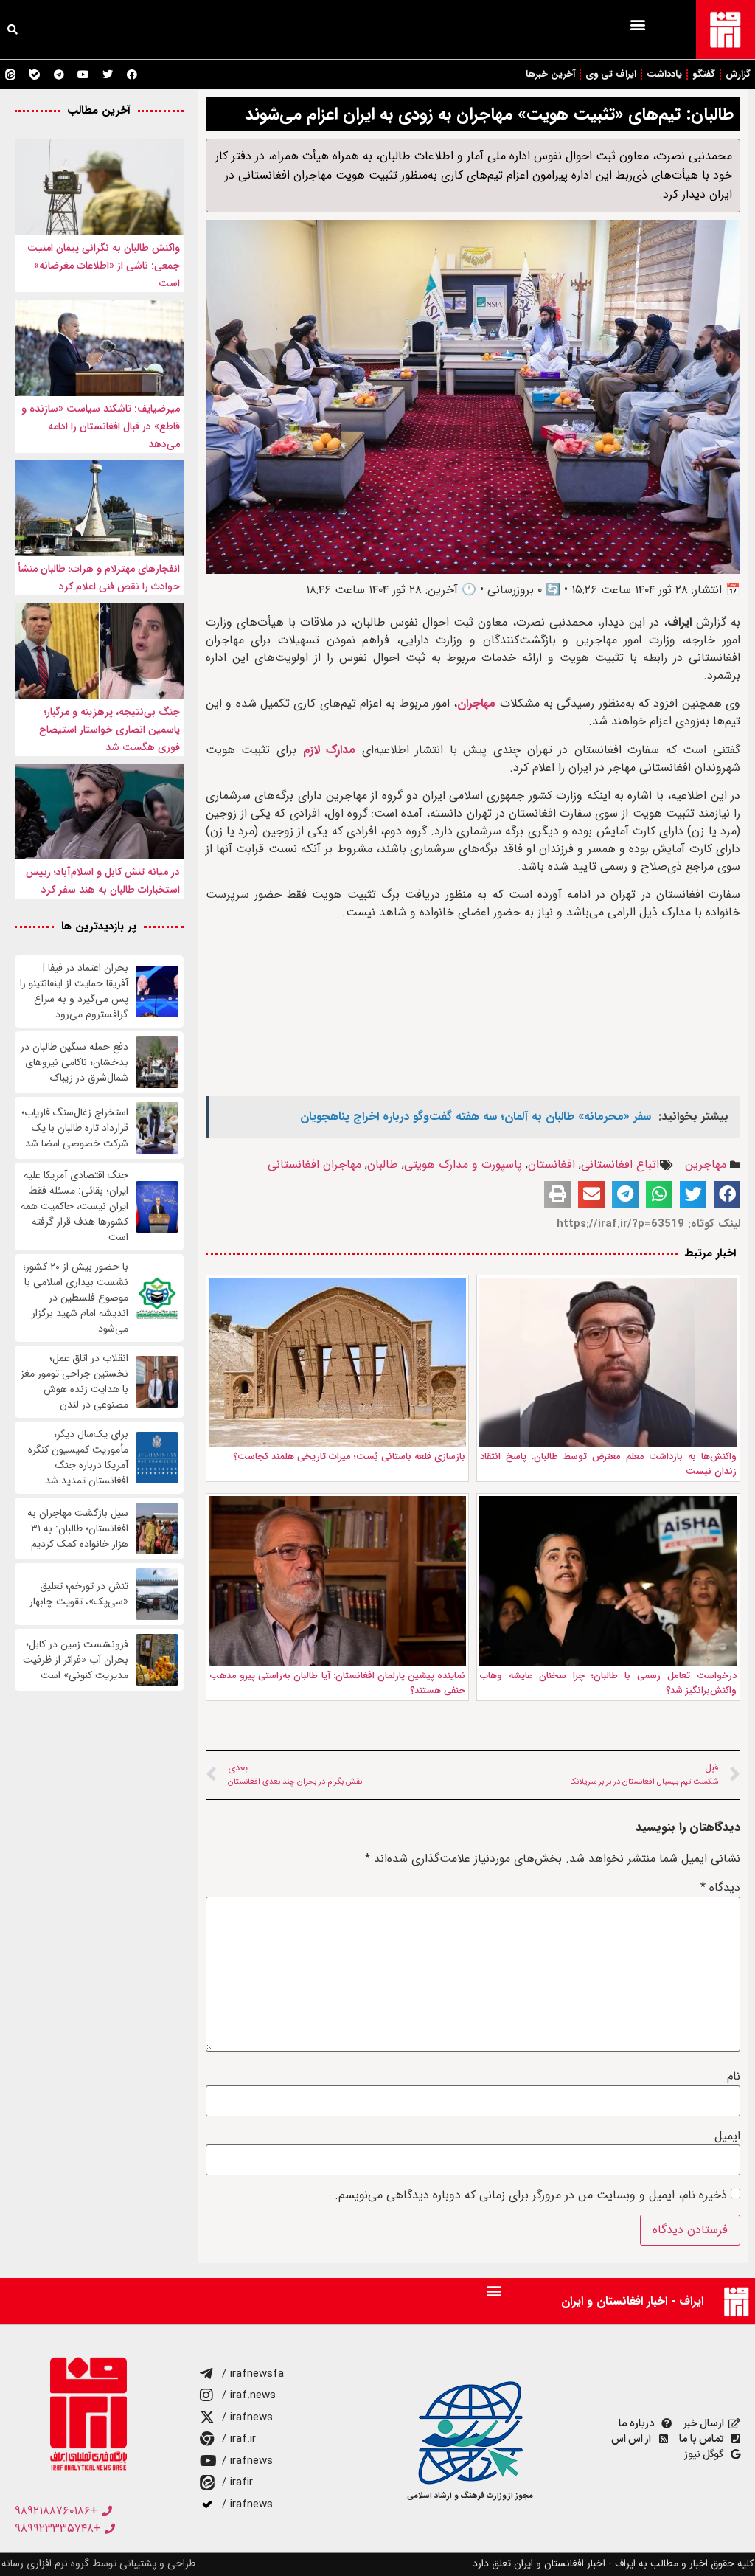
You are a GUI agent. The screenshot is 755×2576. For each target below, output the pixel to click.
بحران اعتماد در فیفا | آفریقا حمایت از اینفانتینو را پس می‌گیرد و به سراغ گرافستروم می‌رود (74, 991)
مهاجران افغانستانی (314, 1164)
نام (734, 2077)
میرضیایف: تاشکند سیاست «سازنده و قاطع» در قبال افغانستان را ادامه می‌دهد (101, 426)
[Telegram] (59, 75)
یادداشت (664, 74)
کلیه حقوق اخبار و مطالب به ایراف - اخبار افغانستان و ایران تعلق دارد (613, 2563)
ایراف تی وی (611, 74)
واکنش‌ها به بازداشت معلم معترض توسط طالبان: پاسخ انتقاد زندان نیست (608, 1464)
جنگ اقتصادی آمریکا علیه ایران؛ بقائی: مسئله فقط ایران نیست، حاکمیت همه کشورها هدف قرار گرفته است (74, 1206)
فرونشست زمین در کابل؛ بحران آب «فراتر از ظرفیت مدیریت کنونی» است (76, 1660)
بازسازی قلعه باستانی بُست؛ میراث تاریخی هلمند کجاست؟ (349, 1457)
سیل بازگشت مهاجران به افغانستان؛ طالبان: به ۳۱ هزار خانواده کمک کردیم (78, 1529)
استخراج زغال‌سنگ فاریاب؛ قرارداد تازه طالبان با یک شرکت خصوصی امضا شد (75, 1128)
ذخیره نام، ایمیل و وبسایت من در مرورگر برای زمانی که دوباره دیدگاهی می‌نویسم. (531, 2195)
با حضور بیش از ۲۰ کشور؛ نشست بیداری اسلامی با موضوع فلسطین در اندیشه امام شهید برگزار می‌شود (76, 1298)
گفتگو (704, 74)
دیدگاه (720, 1888)
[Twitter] (108, 75)
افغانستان (552, 1164)
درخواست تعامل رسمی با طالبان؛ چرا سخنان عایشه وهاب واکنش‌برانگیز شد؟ (608, 1683)
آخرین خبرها (550, 74)
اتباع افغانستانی (620, 1164)
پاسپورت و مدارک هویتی (463, 1164)
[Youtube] (83, 75)
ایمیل (727, 2136)
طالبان (383, 1164)
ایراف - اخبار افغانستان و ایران (632, 2301)
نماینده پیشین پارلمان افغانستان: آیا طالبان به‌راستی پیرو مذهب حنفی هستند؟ (338, 1683)
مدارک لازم (330, 750)
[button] (637, 24)
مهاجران (476, 703)
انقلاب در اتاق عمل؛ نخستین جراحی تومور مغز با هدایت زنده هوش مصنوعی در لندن (74, 1382)
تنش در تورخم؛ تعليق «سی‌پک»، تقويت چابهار (79, 1594)
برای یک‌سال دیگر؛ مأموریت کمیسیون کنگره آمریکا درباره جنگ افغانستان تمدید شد (78, 1458)
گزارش (738, 74)
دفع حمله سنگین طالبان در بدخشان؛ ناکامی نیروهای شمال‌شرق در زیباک (74, 1063)
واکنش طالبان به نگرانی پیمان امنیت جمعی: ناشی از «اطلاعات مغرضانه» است (104, 266)
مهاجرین (706, 1164)
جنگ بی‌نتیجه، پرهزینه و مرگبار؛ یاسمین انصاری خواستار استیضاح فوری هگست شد (109, 730)
